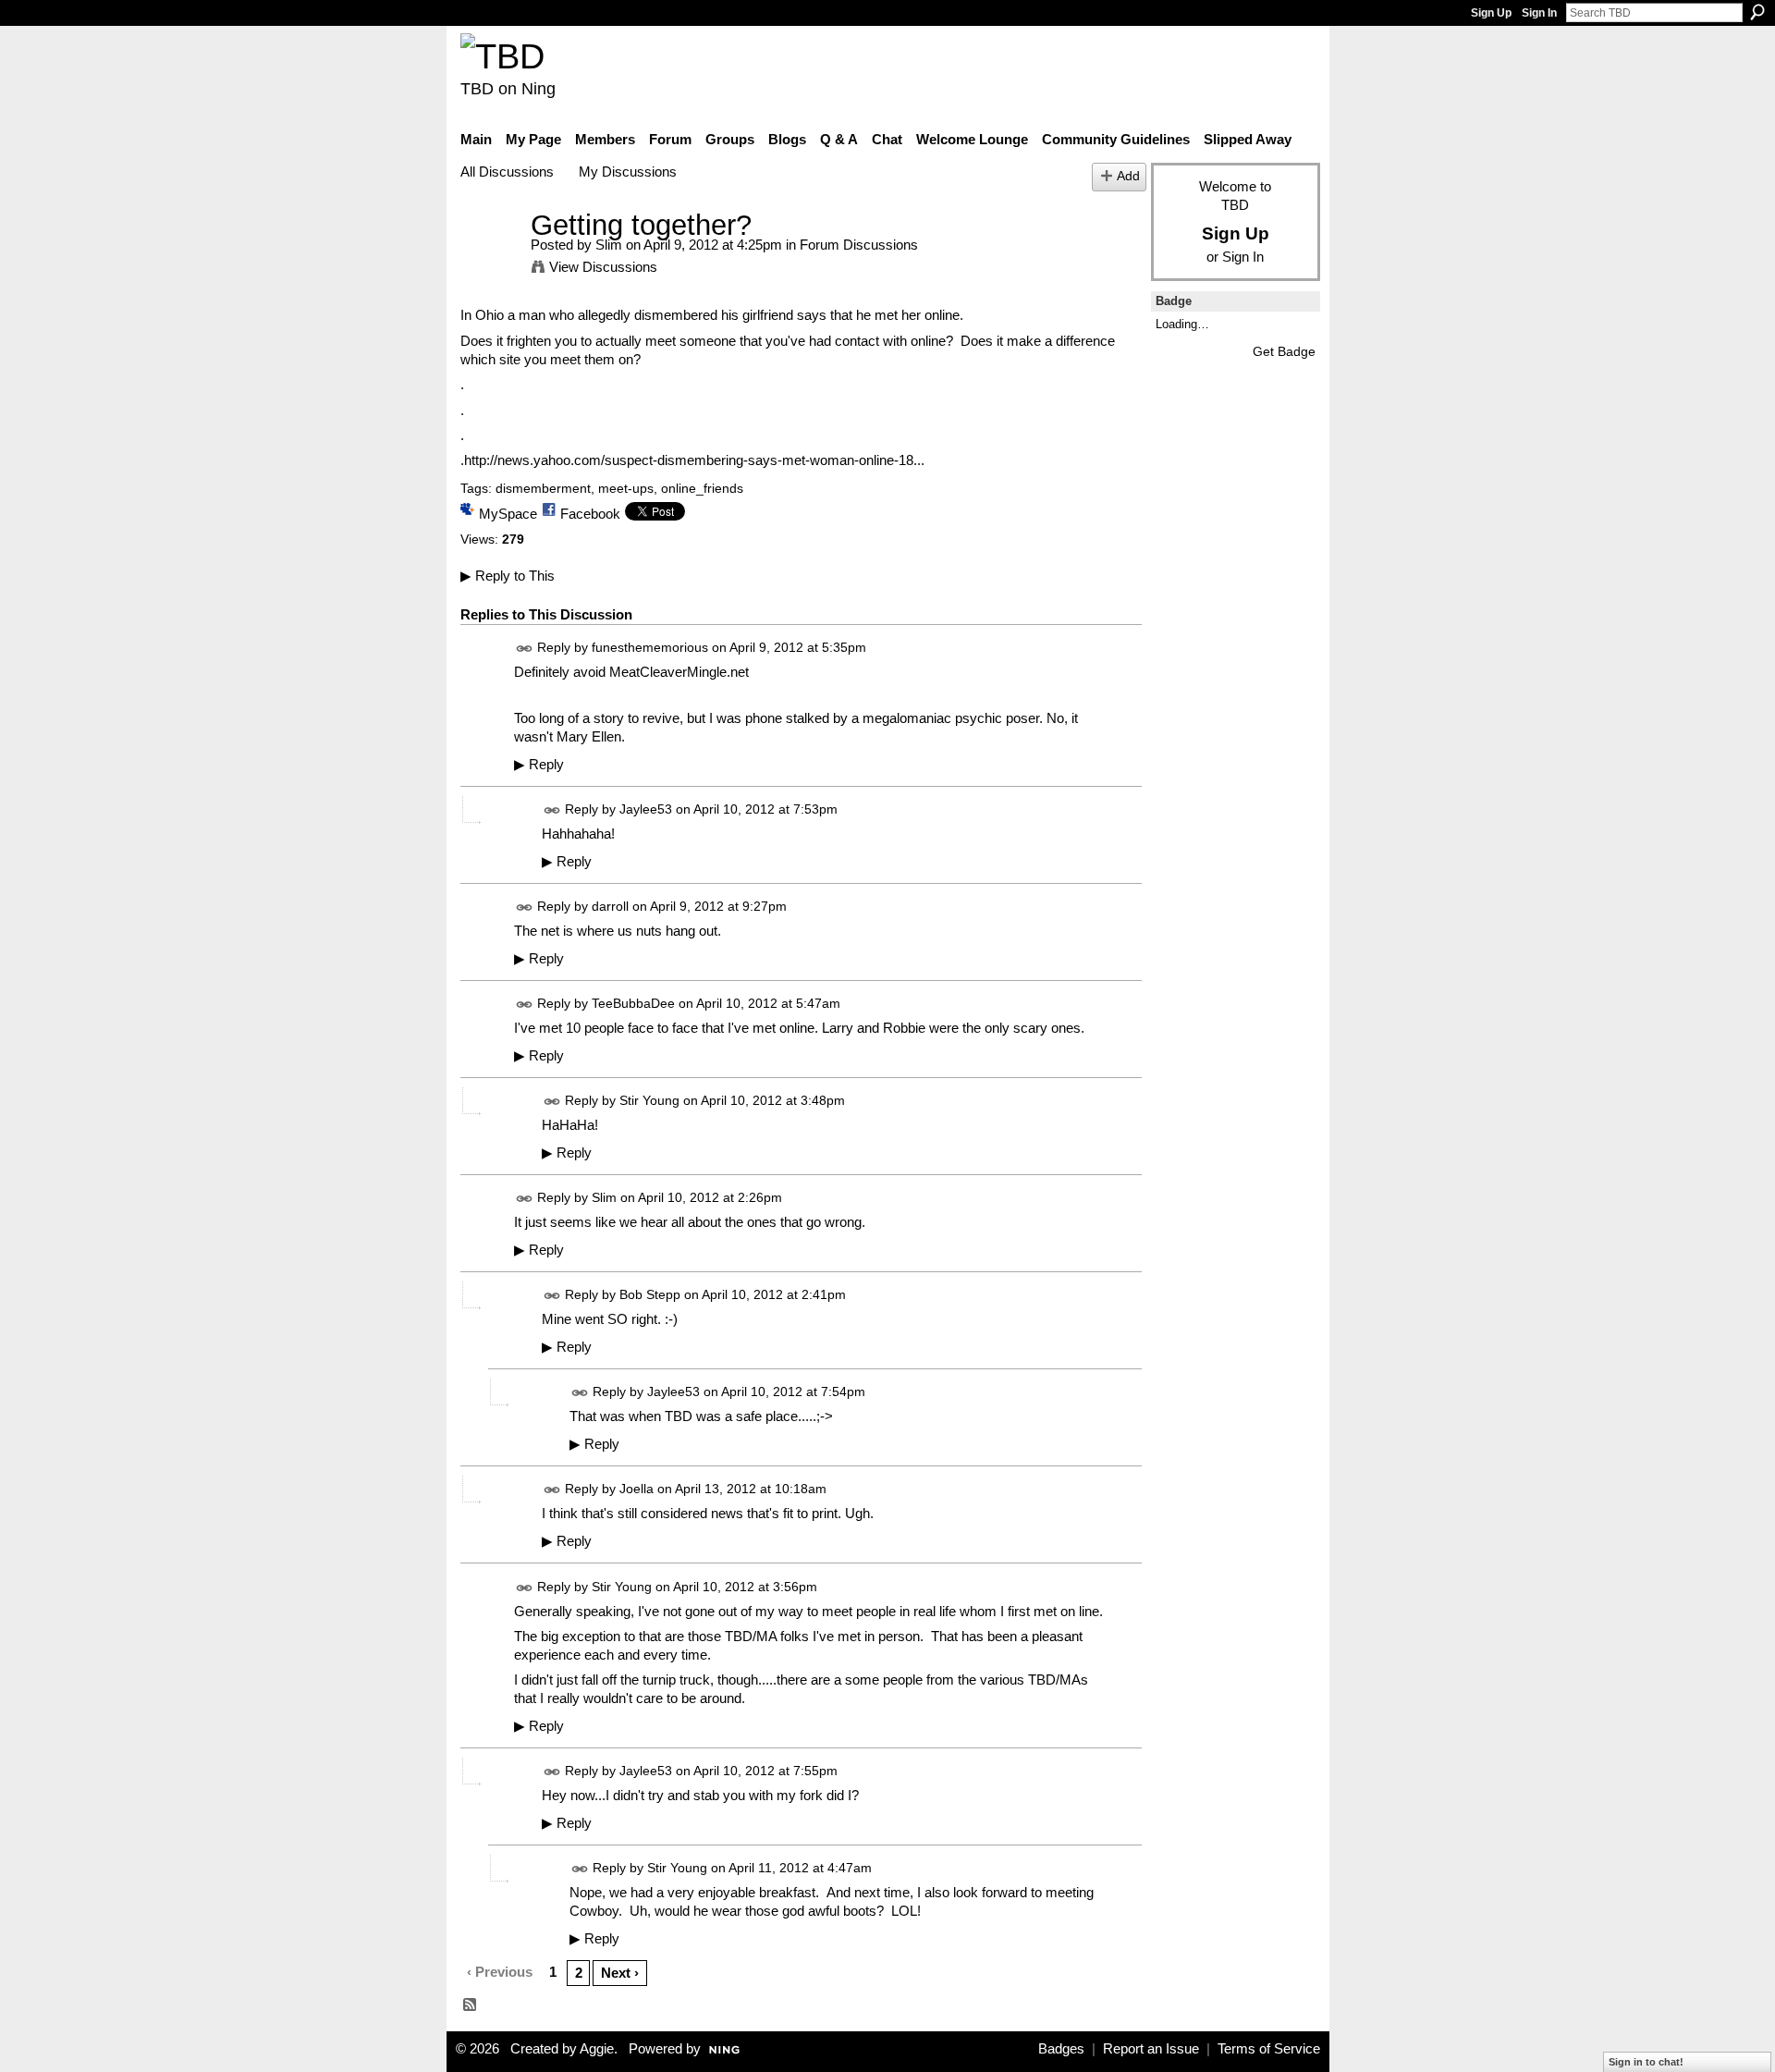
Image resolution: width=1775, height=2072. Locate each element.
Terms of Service (1269, 2049)
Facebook (590, 514)
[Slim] (490, 259)
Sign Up (1491, 13)
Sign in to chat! (1646, 2062)
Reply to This (508, 576)
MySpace (508, 514)
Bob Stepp (650, 1295)
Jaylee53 (646, 809)
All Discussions (507, 172)
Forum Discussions (859, 245)
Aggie (597, 2049)
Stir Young (649, 1101)
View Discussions (603, 267)
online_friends (702, 488)
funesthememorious (650, 647)
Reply (539, 765)
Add (1128, 176)
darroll (610, 907)
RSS (471, 2005)
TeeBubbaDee (633, 1004)
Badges (1061, 2049)
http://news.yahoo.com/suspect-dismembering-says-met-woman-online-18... (694, 460)
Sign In (1539, 13)
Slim (609, 245)
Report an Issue (1151, 2049)
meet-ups (626, 488)
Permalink (525, 649)
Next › (620, 1973)
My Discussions (628, 172)
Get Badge (1284, 351)
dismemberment (543, 488)
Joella (637, 1490)
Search (1757, 12)
